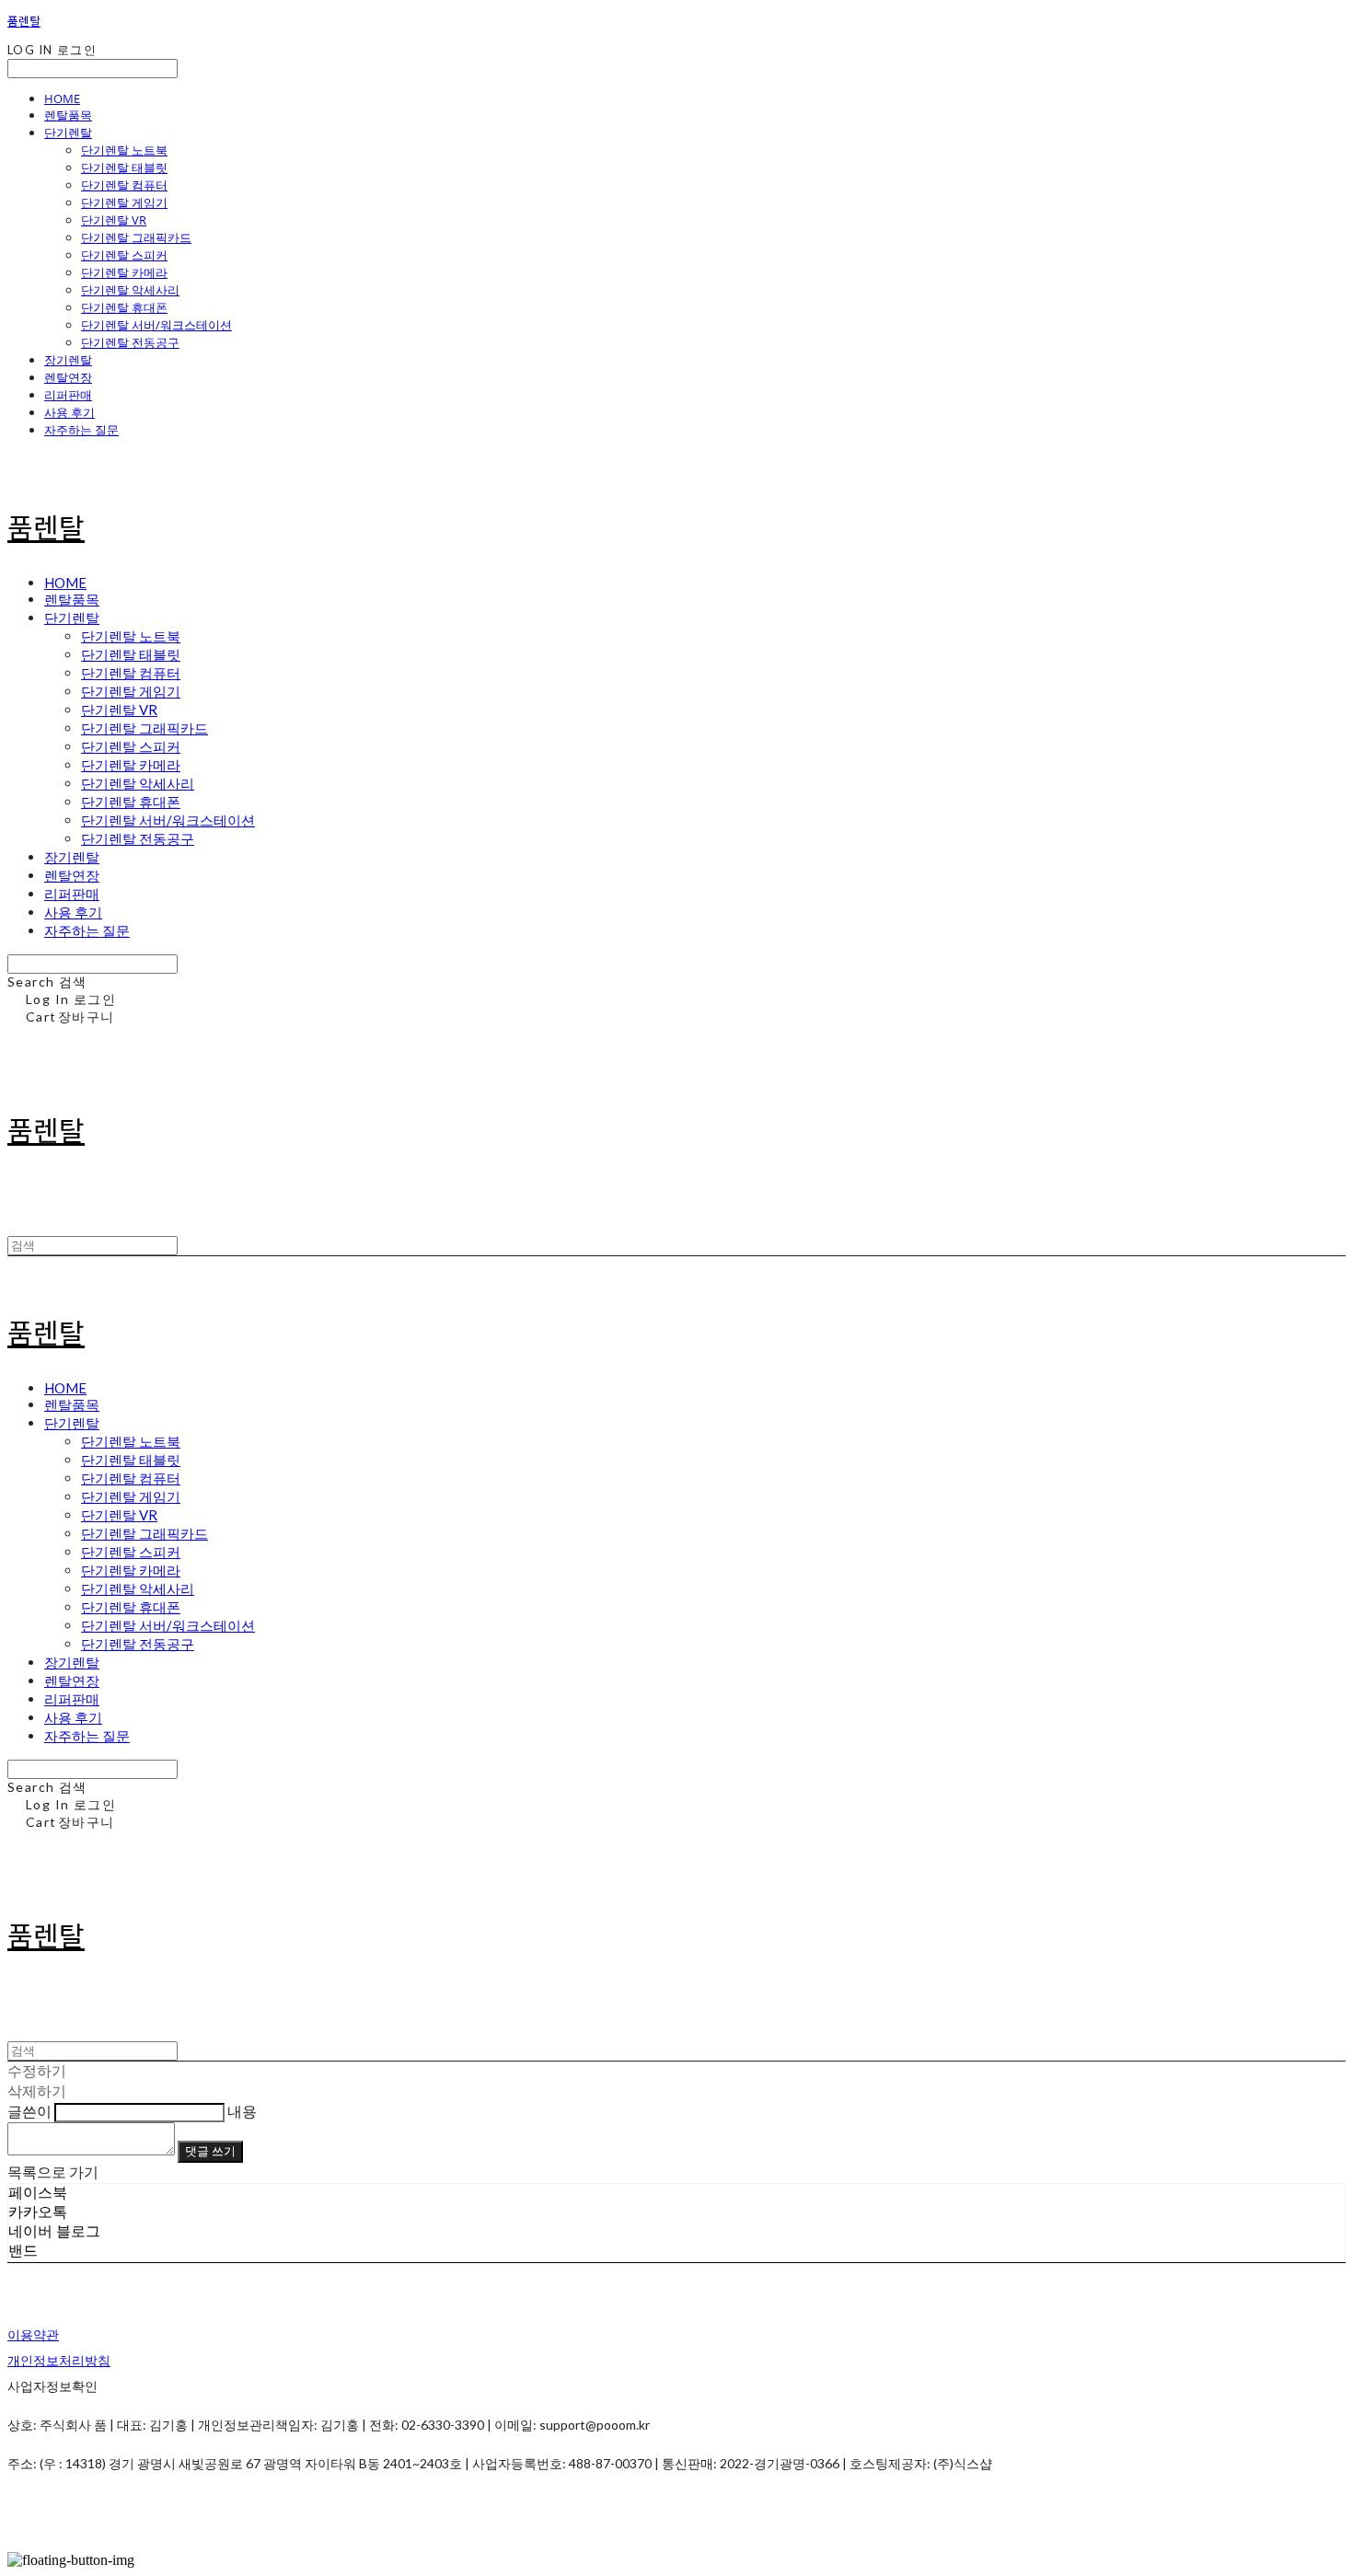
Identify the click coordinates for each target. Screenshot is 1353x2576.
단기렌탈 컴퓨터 (124, 185)
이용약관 (33, 2334)
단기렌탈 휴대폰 (124, 307)
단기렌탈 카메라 (124, 272)
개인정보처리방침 (59, 2360)
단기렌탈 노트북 (124, 150)
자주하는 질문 (81, 430)
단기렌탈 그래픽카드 (136, 237)
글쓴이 (29, 2111)
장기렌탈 (68, 360)
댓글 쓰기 (210, 2151)
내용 (242, 2111)
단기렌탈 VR (114, 220)
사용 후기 (69, 412)
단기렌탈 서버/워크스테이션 (156, 325)
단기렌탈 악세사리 (130, 290)
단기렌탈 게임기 (124, 202)
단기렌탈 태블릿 (124, 167)
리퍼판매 (68, 395)
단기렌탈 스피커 (124, 255)
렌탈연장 (68, 377)
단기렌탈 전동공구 (130, 342)
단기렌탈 (68, 133)
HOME (62, 98)
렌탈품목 (68, 115)
